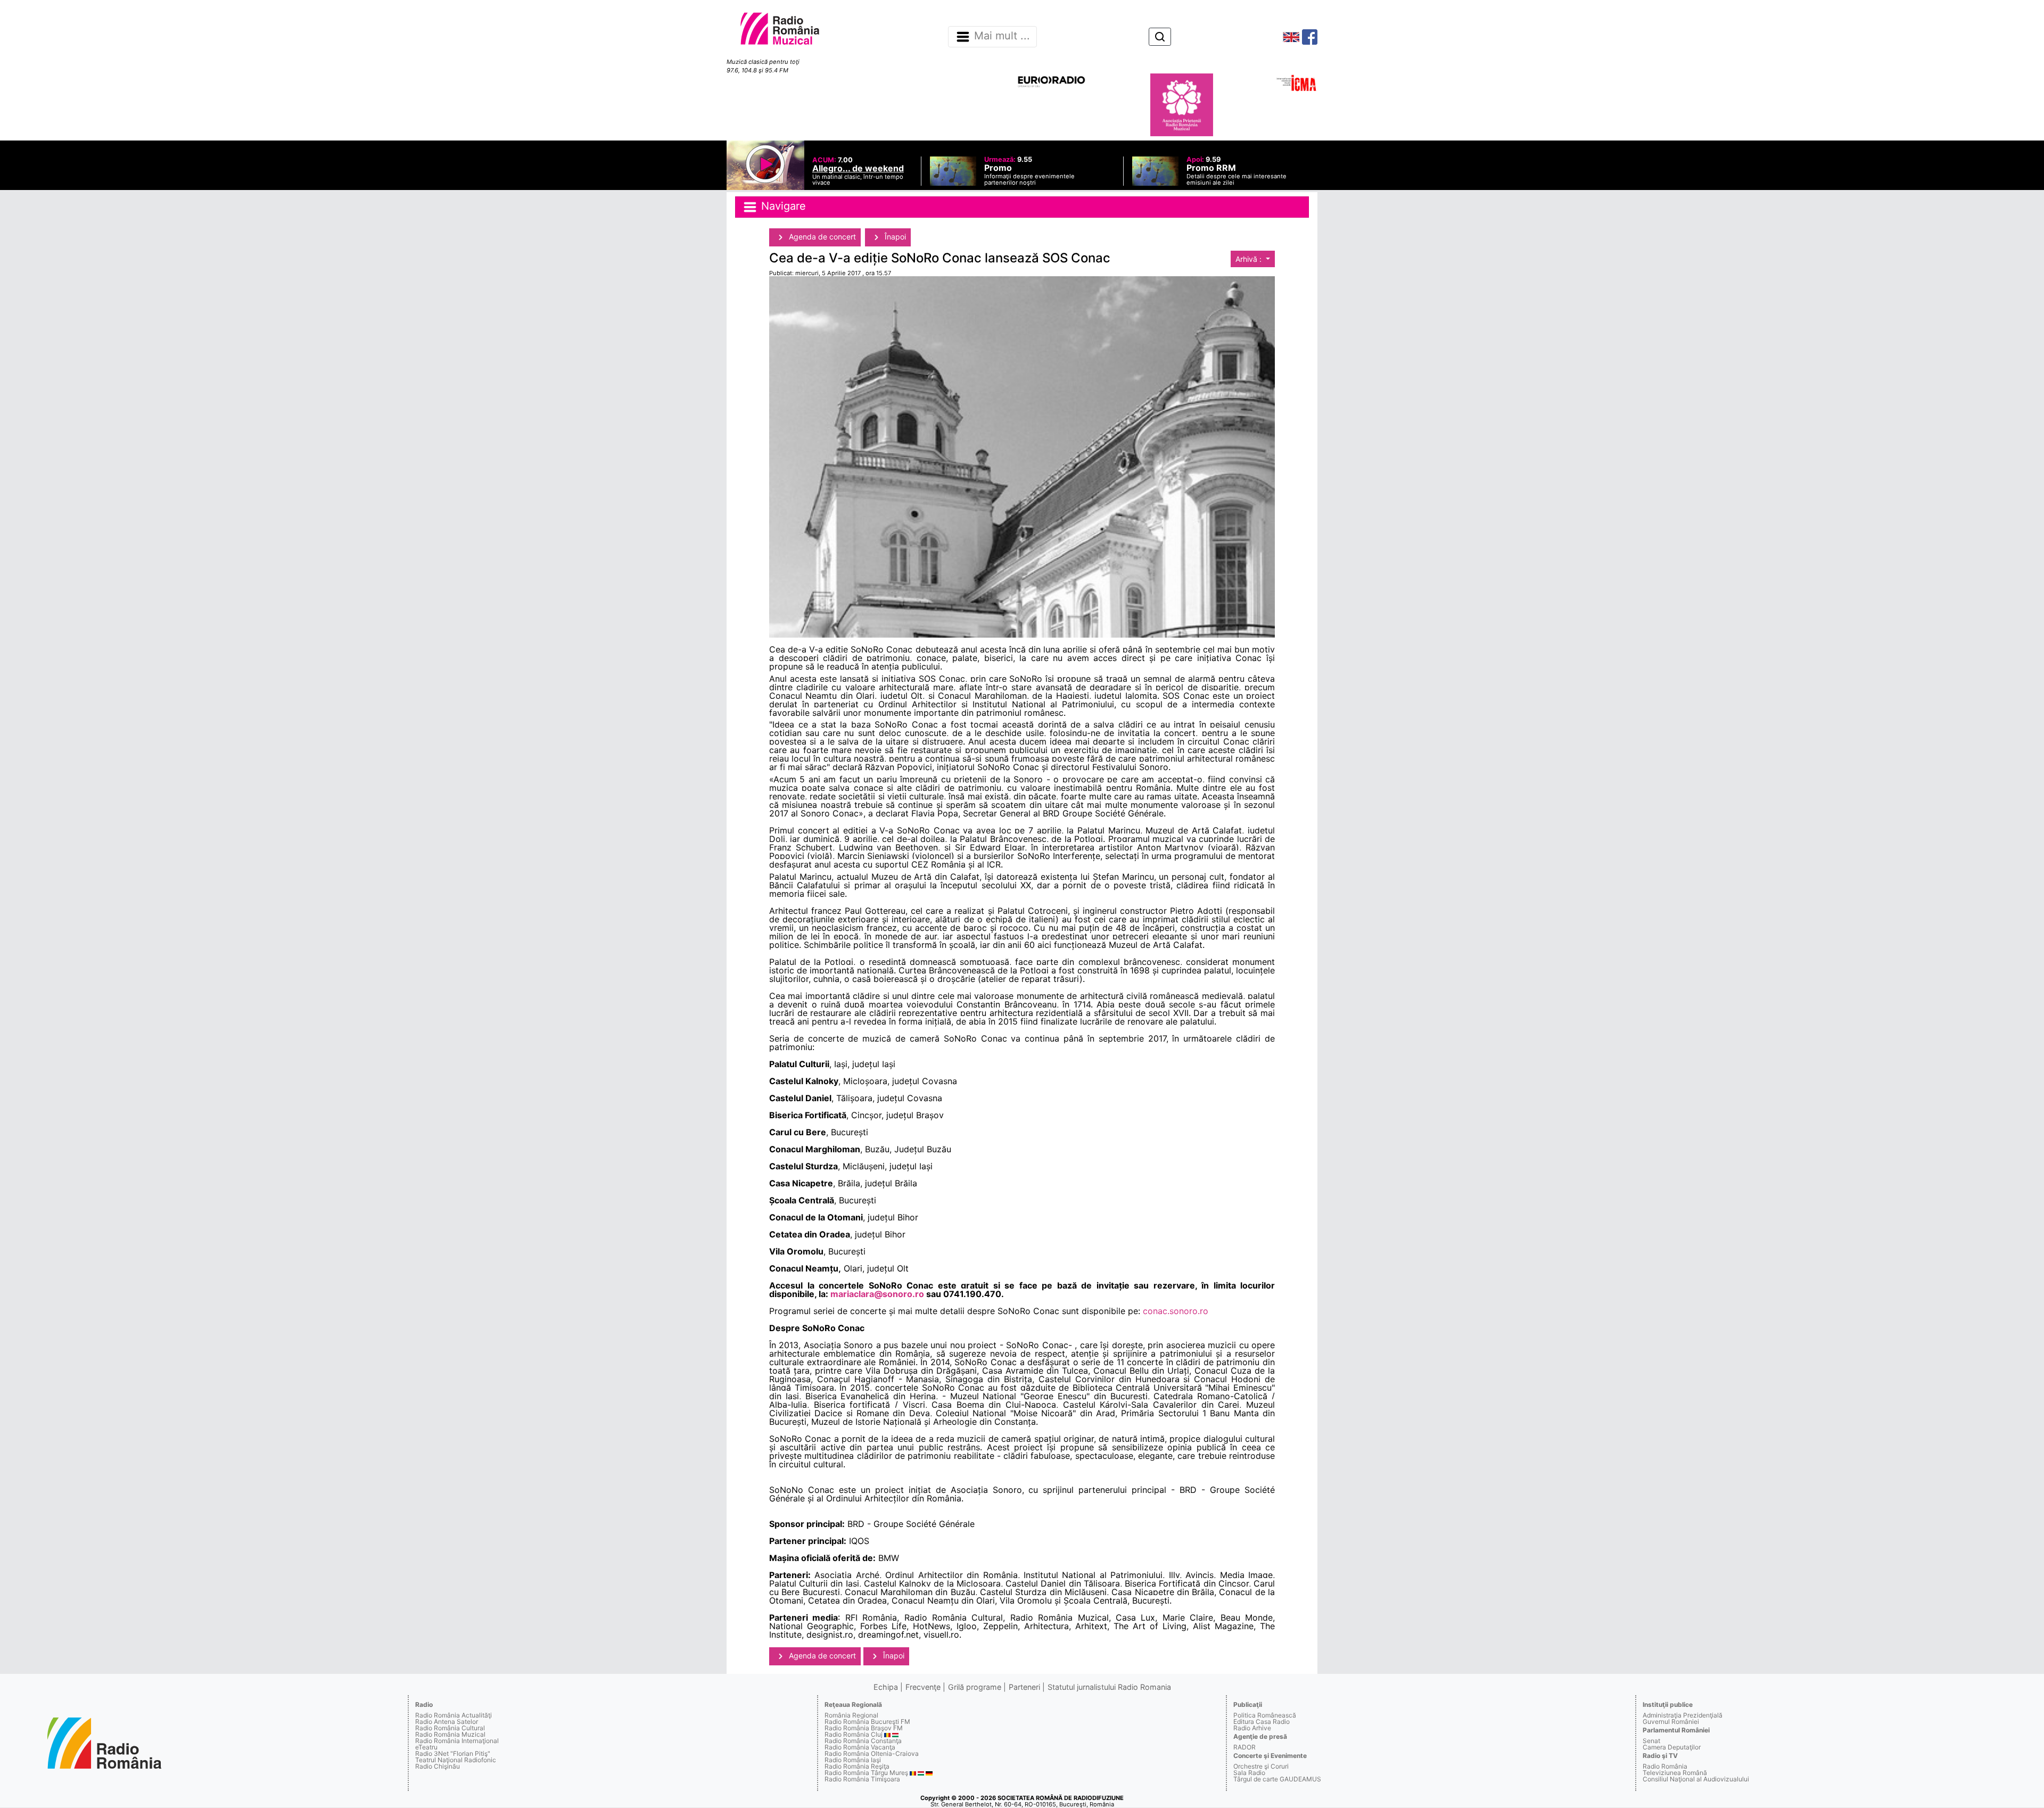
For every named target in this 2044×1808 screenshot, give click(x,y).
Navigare (782, 206)
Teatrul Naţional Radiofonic (456, 1760)
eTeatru (426, 1747)
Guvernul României (1671, 1722)
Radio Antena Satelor (447, 1722)
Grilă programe (975, 1687)
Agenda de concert (821, 237)
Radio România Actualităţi (454, 1715)
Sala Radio (1249, 1773)
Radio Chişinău (438, 1766)
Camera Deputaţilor (1672, 1747)
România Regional (851, 1715)
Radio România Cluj (854, 1734)
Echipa (886, 1687)
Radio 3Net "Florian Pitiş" (453, 1753)
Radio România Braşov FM (864, 1728)
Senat (1651, 1741)
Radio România (1665, 1766)
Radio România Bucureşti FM (867, 1722)
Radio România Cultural (450, 1728)
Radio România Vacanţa (860, 1747)
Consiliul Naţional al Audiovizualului (1696, 1779)
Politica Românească (1265, 1715)
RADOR (1244, 1747)
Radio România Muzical (450, 1734)
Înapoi (894, 237)
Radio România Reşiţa (857, 1766)
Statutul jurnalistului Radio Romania (1109, 1687)
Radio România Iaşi (853, 1760)
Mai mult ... (1002, 36)
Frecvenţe (923, 1687)
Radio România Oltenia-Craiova (872, 1753)
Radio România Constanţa (863, 1741)
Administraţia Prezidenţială (1683, 1715)
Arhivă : (1250, 259)
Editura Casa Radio (1262, 1722)
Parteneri (1024, 1687)
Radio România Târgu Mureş (866, 1773)
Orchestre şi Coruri (1261, 1766)
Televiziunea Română (1675, 1773)
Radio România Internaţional (457, 1741)
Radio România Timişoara (862, 1779)
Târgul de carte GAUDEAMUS (1277, 1779)
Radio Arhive (1252, 1728)
